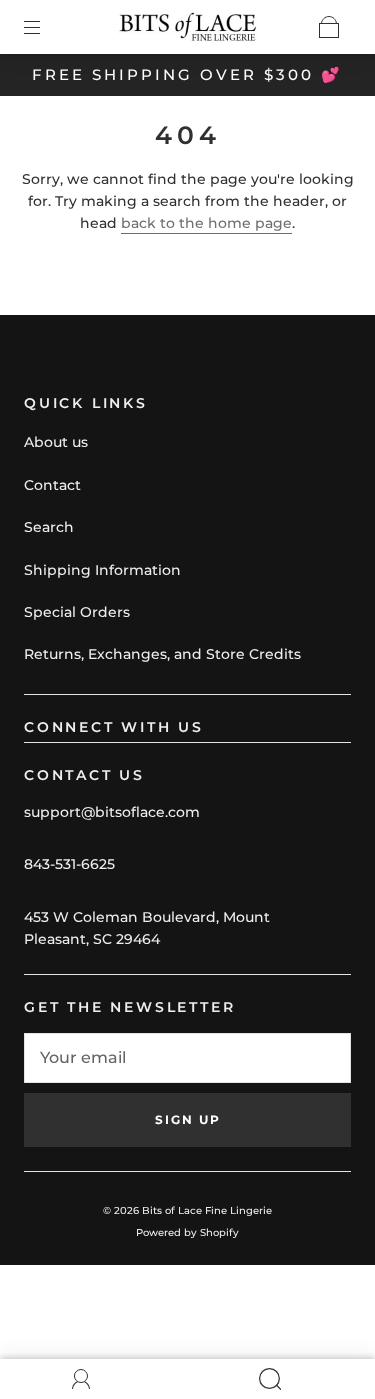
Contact (52, 485)
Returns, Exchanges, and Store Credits (162, 654)
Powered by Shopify (187, 1232)
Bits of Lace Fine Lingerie (207, 1210)
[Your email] (187, 1058)
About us (56, 442)
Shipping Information (102, 570)
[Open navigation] (46, 27)
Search (49, 527)
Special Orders (77, 612)
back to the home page (206, 223)
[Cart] (329, 27)
